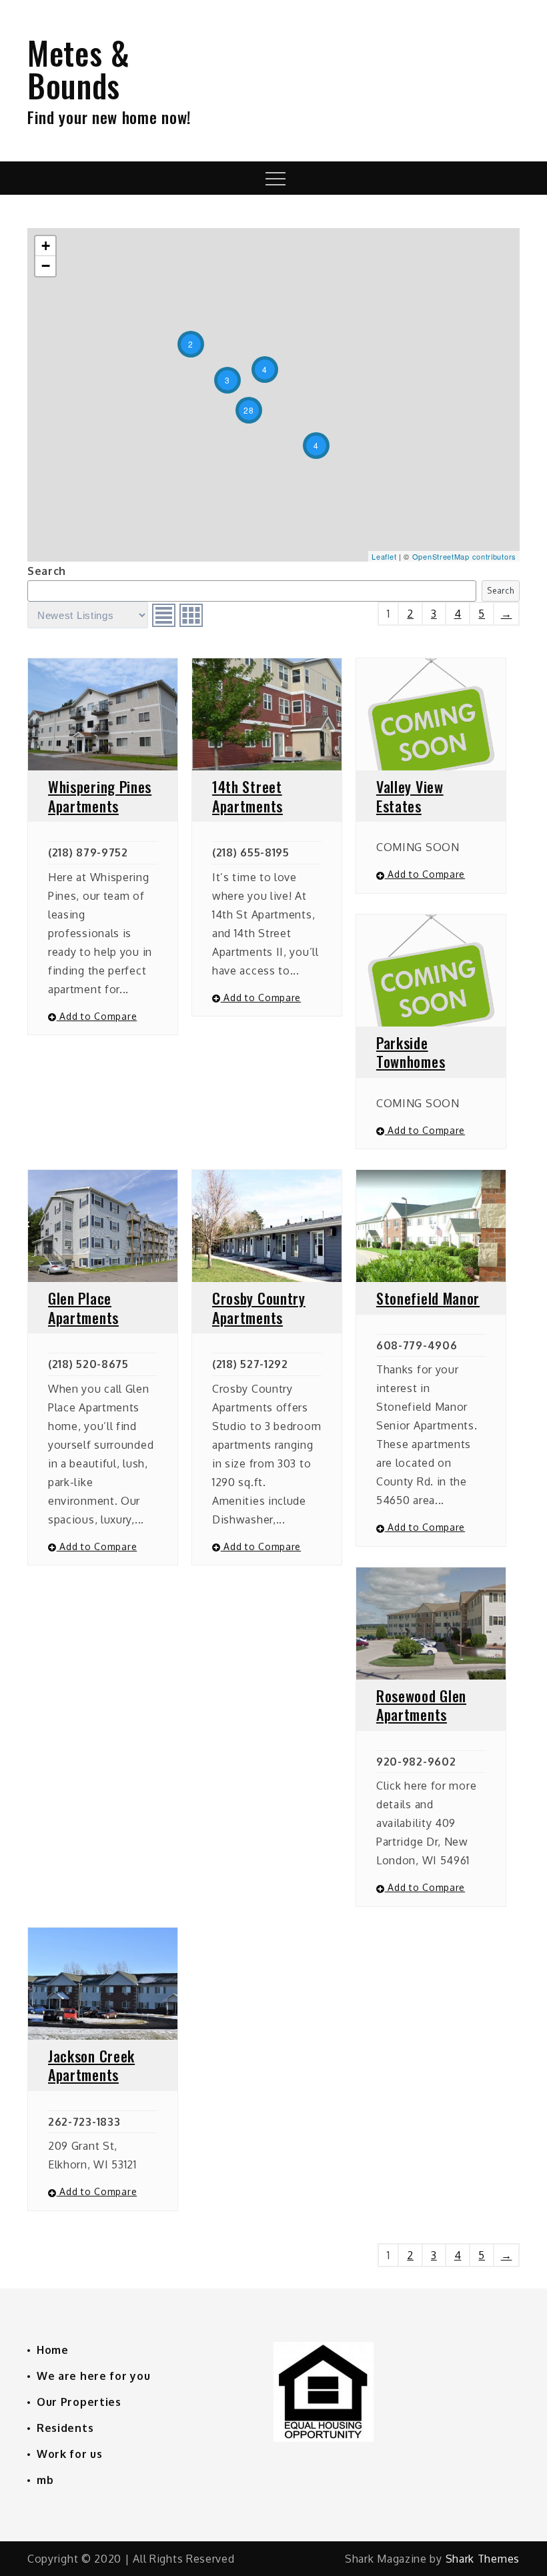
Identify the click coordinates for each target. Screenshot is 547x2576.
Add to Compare (97, 1016)
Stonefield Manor (428, 1298)
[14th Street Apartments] (267, 714)
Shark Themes (483, 2559)
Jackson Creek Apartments (91, 2065)
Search (47, 571)
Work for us (70, 2454)
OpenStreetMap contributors (464, 556)
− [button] (46, 266)
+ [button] (46, 246)
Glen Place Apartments (83, 1308)
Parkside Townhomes (411, 1052)
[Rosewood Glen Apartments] (431, 1624)
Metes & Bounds (79, 69)
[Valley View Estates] (431, 714)
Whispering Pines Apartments (100, 796)
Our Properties (79, 2402)
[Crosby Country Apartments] (267, 1226)
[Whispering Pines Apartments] (103, 714)
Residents (65, 2428)
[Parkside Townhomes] (431, 971)
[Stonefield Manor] (431, 1226)
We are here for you (93, 2376)
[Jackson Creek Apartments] (103, 1984)
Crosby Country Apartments (259, 1308)
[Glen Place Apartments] (103, 1226)
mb (45, 2480)
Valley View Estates (410, 796)
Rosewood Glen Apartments (421, 1705)
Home (53, 2350)
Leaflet (384, 556)
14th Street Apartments (247, 796)
